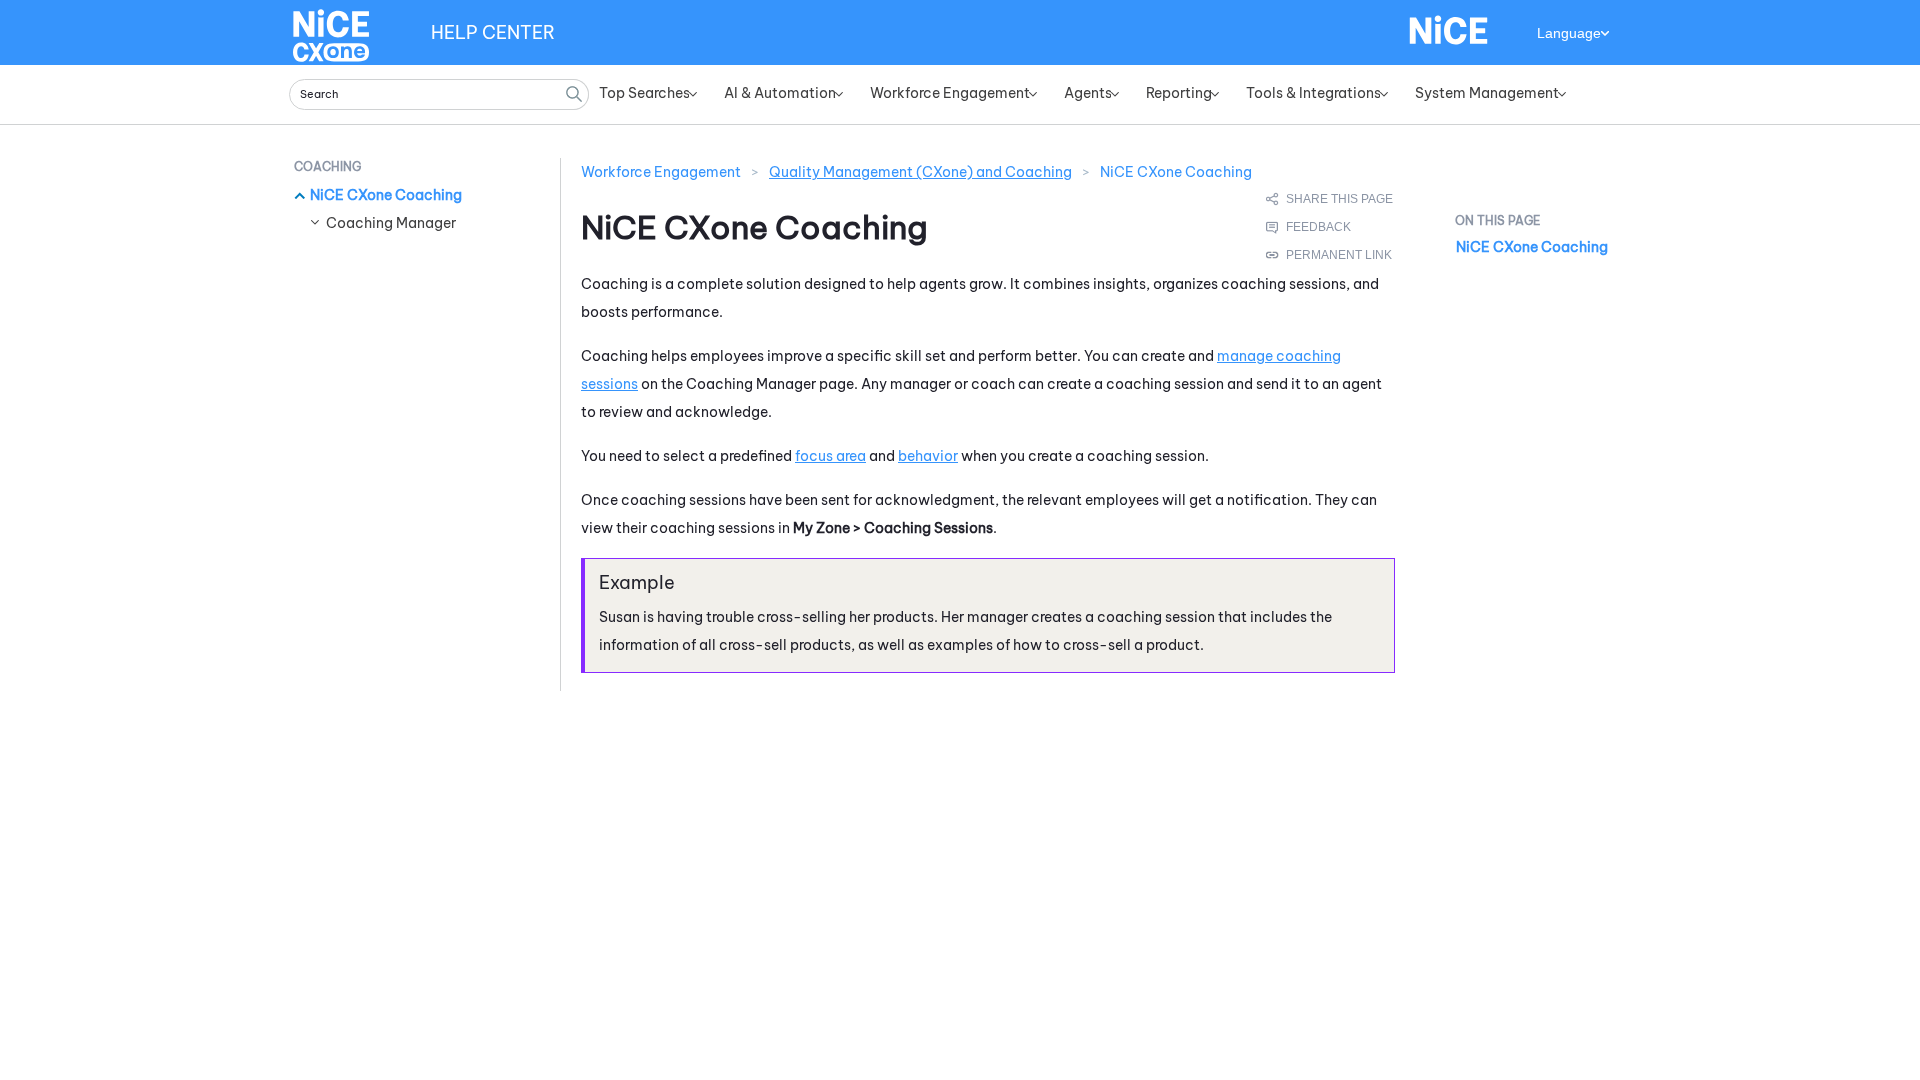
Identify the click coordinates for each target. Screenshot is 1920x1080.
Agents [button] (1088, 93)
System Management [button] (1487, 93)
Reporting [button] (1179, 93)
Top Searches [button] (644, 93)
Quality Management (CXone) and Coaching (920, 172)
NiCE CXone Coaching (386, 195)
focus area (830, 456)
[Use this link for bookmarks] (1330, 255)
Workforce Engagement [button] (950, 93)
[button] (574, 94)
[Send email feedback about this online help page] (1331, 227)
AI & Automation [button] (780, 93)
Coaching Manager (391, 223)
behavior (928, 456)
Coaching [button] (327, 166)
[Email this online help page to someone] (1331, 199)
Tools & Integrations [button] (1313, 93)
